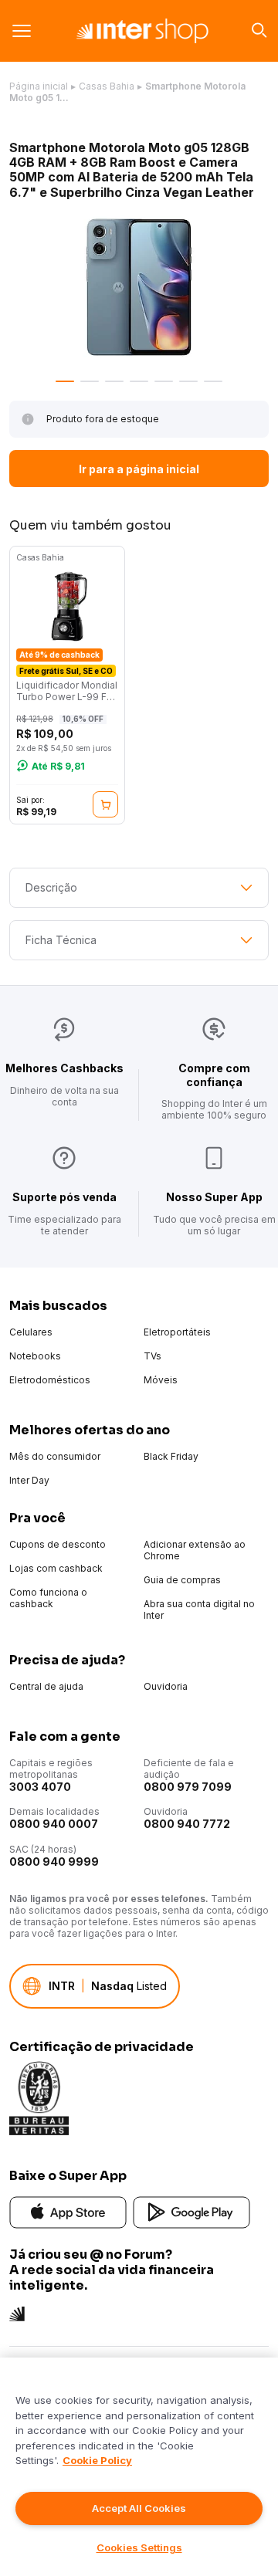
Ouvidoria (166, 1686)
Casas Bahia (107, 86)
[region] (139, 2467)
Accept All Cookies (139, 2508)
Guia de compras (182, 1580)
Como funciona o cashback (48, 1598)
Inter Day (29, 1480)
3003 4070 (40, 1787)
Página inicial (39, 86)
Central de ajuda (46, 1686)
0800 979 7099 (188, 1787)
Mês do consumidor (55, 1456)
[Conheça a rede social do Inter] (17, 2312)
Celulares (31, 1332)
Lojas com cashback (56, 1568)
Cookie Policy (97, 2460)
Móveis (161, 1380)
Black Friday (171, 1456)
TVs (153, 1356)
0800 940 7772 (187, 1824)
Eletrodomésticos (50, 1380)
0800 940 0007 (54, 1824)
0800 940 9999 (54, 1862)
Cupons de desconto (58, 1544)
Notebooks (35, 1356)
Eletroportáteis (177, 1332)
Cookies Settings (139, 2547)
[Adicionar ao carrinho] (105, 804)
